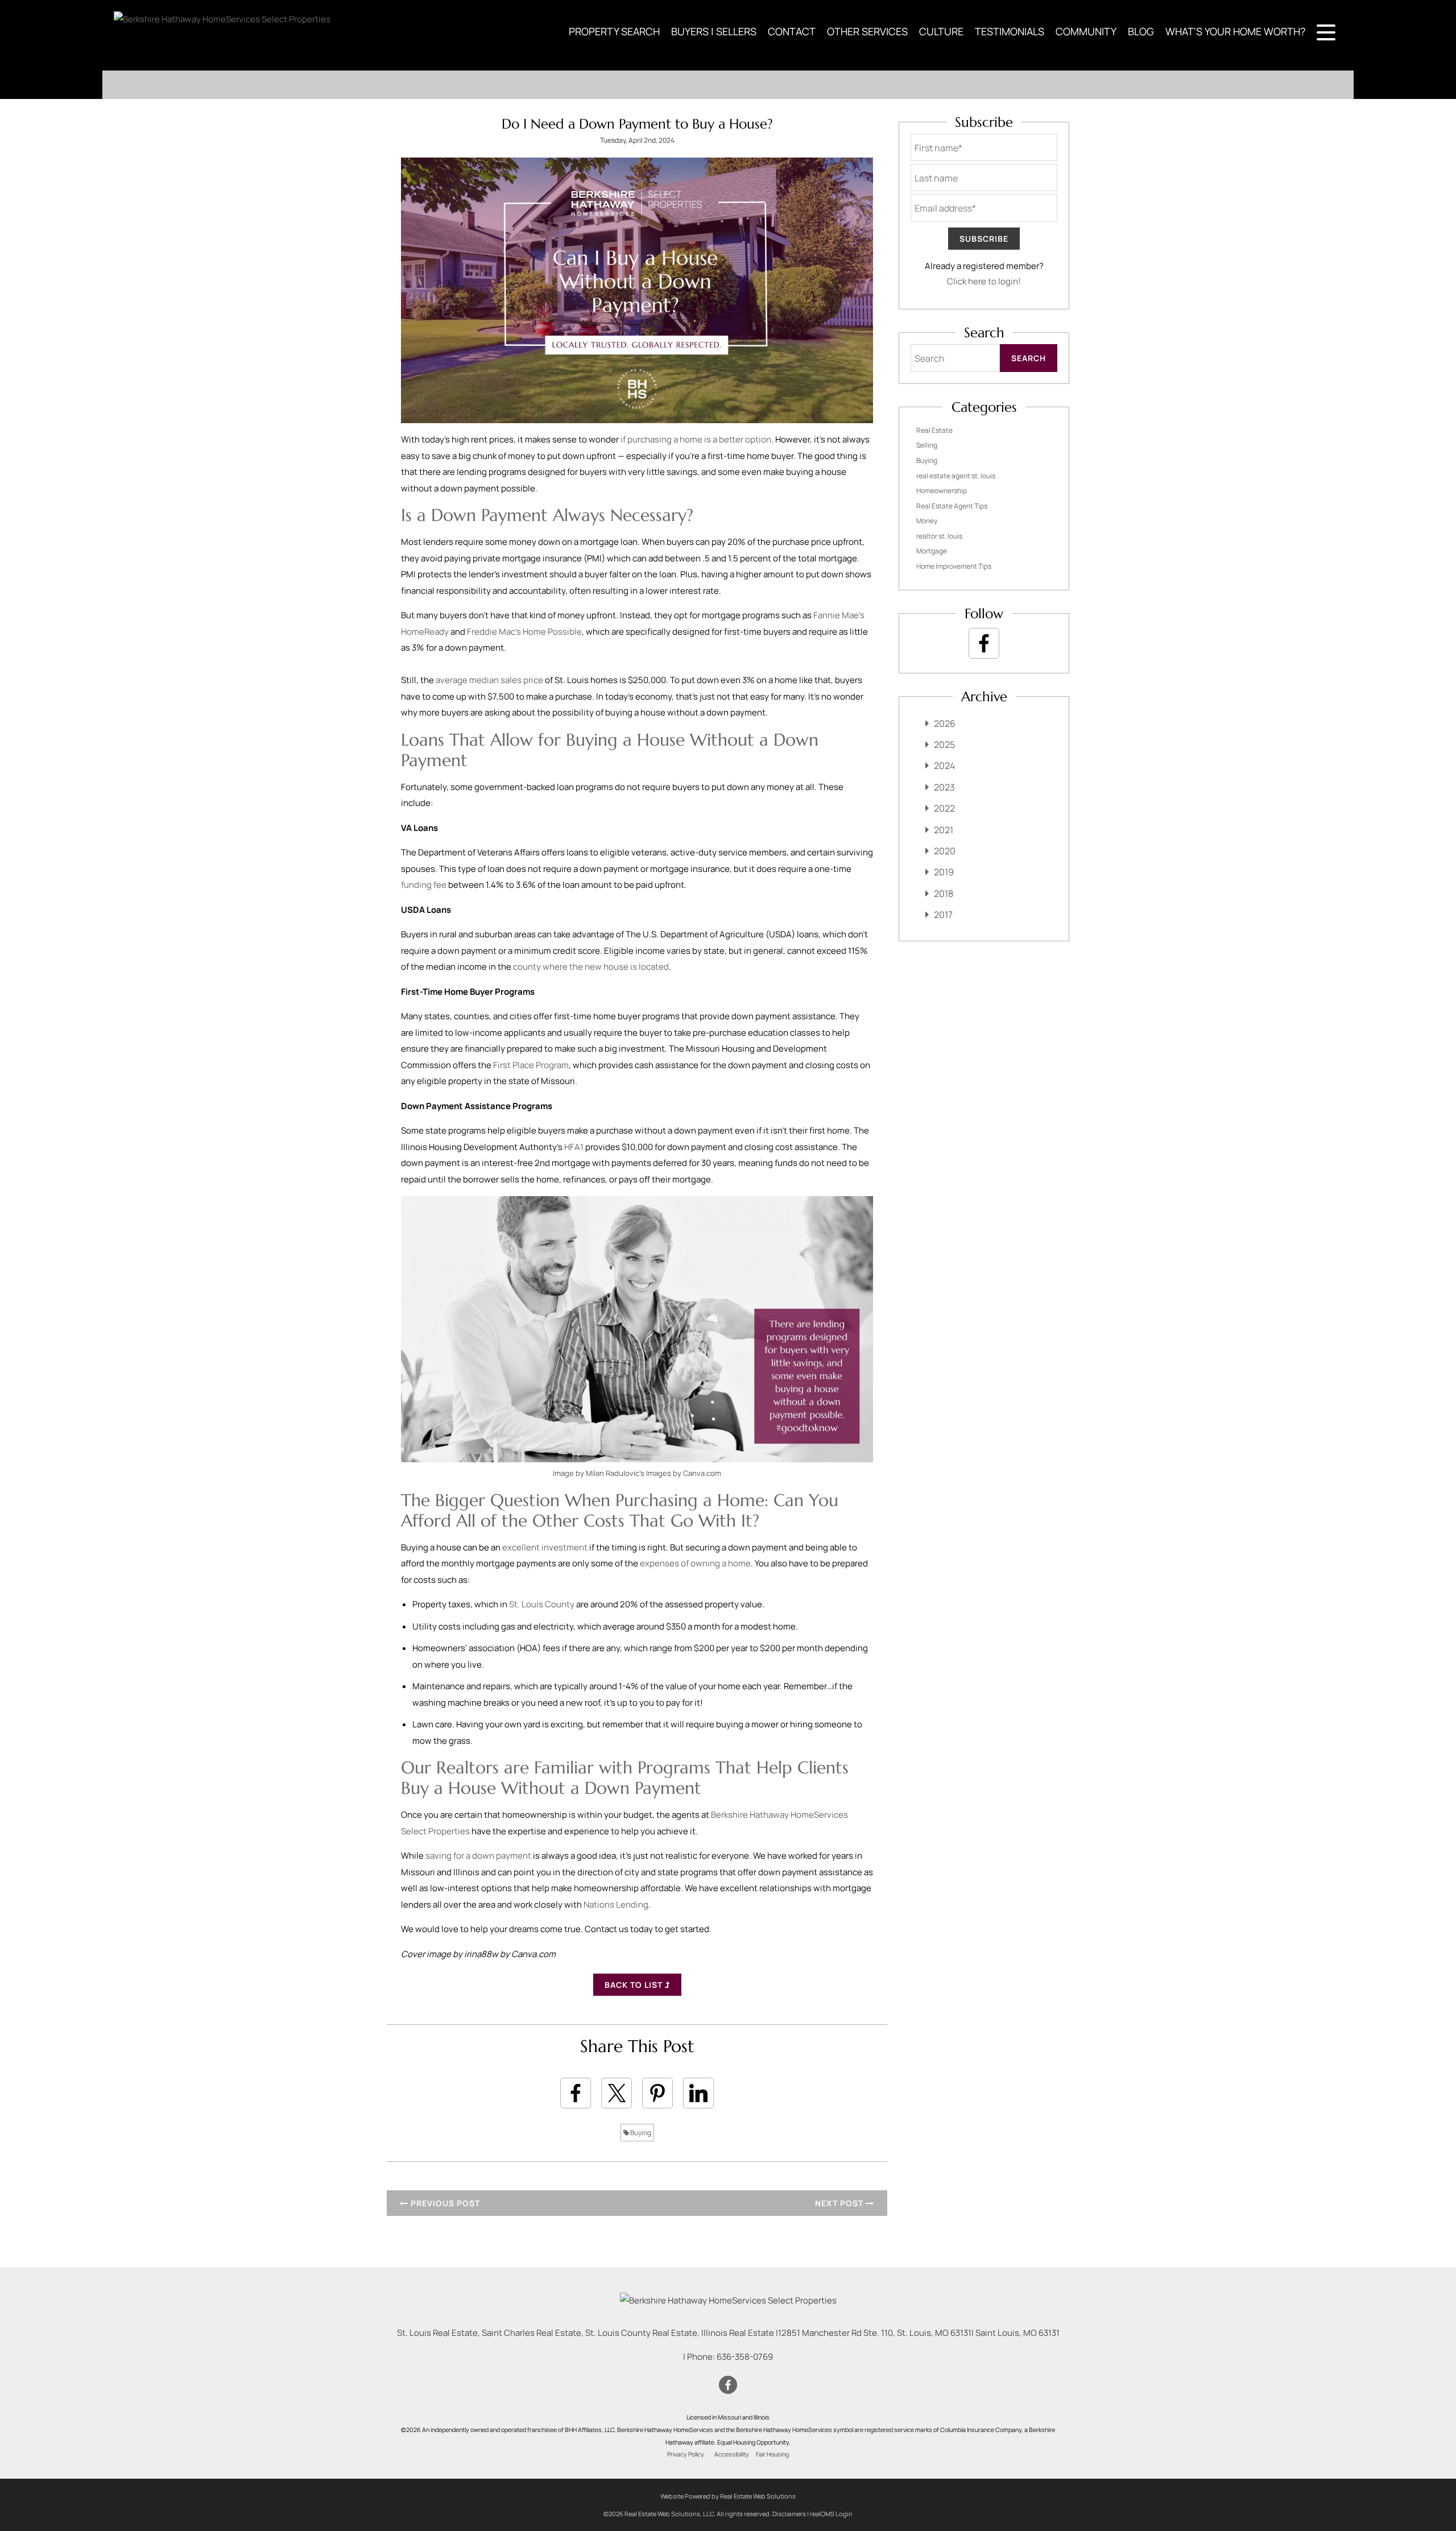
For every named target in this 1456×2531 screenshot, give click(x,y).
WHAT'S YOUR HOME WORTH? (1235, 31)
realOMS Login (831, 2514)
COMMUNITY (1086, 31)
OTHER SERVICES (867, 31)
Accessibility (732, 2454)
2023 (944, 787)
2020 (945, 851)
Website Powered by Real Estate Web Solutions (728, 2496)
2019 (944, 872)
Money (927, 521)
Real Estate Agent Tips (952, 506)
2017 (943, 915)
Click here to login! (984, 281)
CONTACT (792, 31)
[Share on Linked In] (698, 2093)
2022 (944, 808)
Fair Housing (772, 2454)
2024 (944, 766)
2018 (944, 894)
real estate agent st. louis (956, 476)
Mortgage (932, 551)
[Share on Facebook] (576, 2093)
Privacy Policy (686, 2454)
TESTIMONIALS (1010, 31)
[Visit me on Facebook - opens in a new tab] (984, 643)
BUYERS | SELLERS (714, 31)
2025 (944, 745)
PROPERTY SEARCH (614, 31)
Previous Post (444, 2203)
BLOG (1141, 31)
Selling (927, 445)
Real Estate (934, 430)
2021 (944, 830)
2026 (945, 723)
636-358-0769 (745, 2357)
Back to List (635, 1985)
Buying (640, 2133)
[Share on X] (617, 2093)
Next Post (840, 2203)
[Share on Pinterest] (657, 2093)
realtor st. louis (939, 536)
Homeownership (942, 491)
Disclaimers (789, 2514)
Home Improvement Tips (954, 566)
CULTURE (941, 31)
